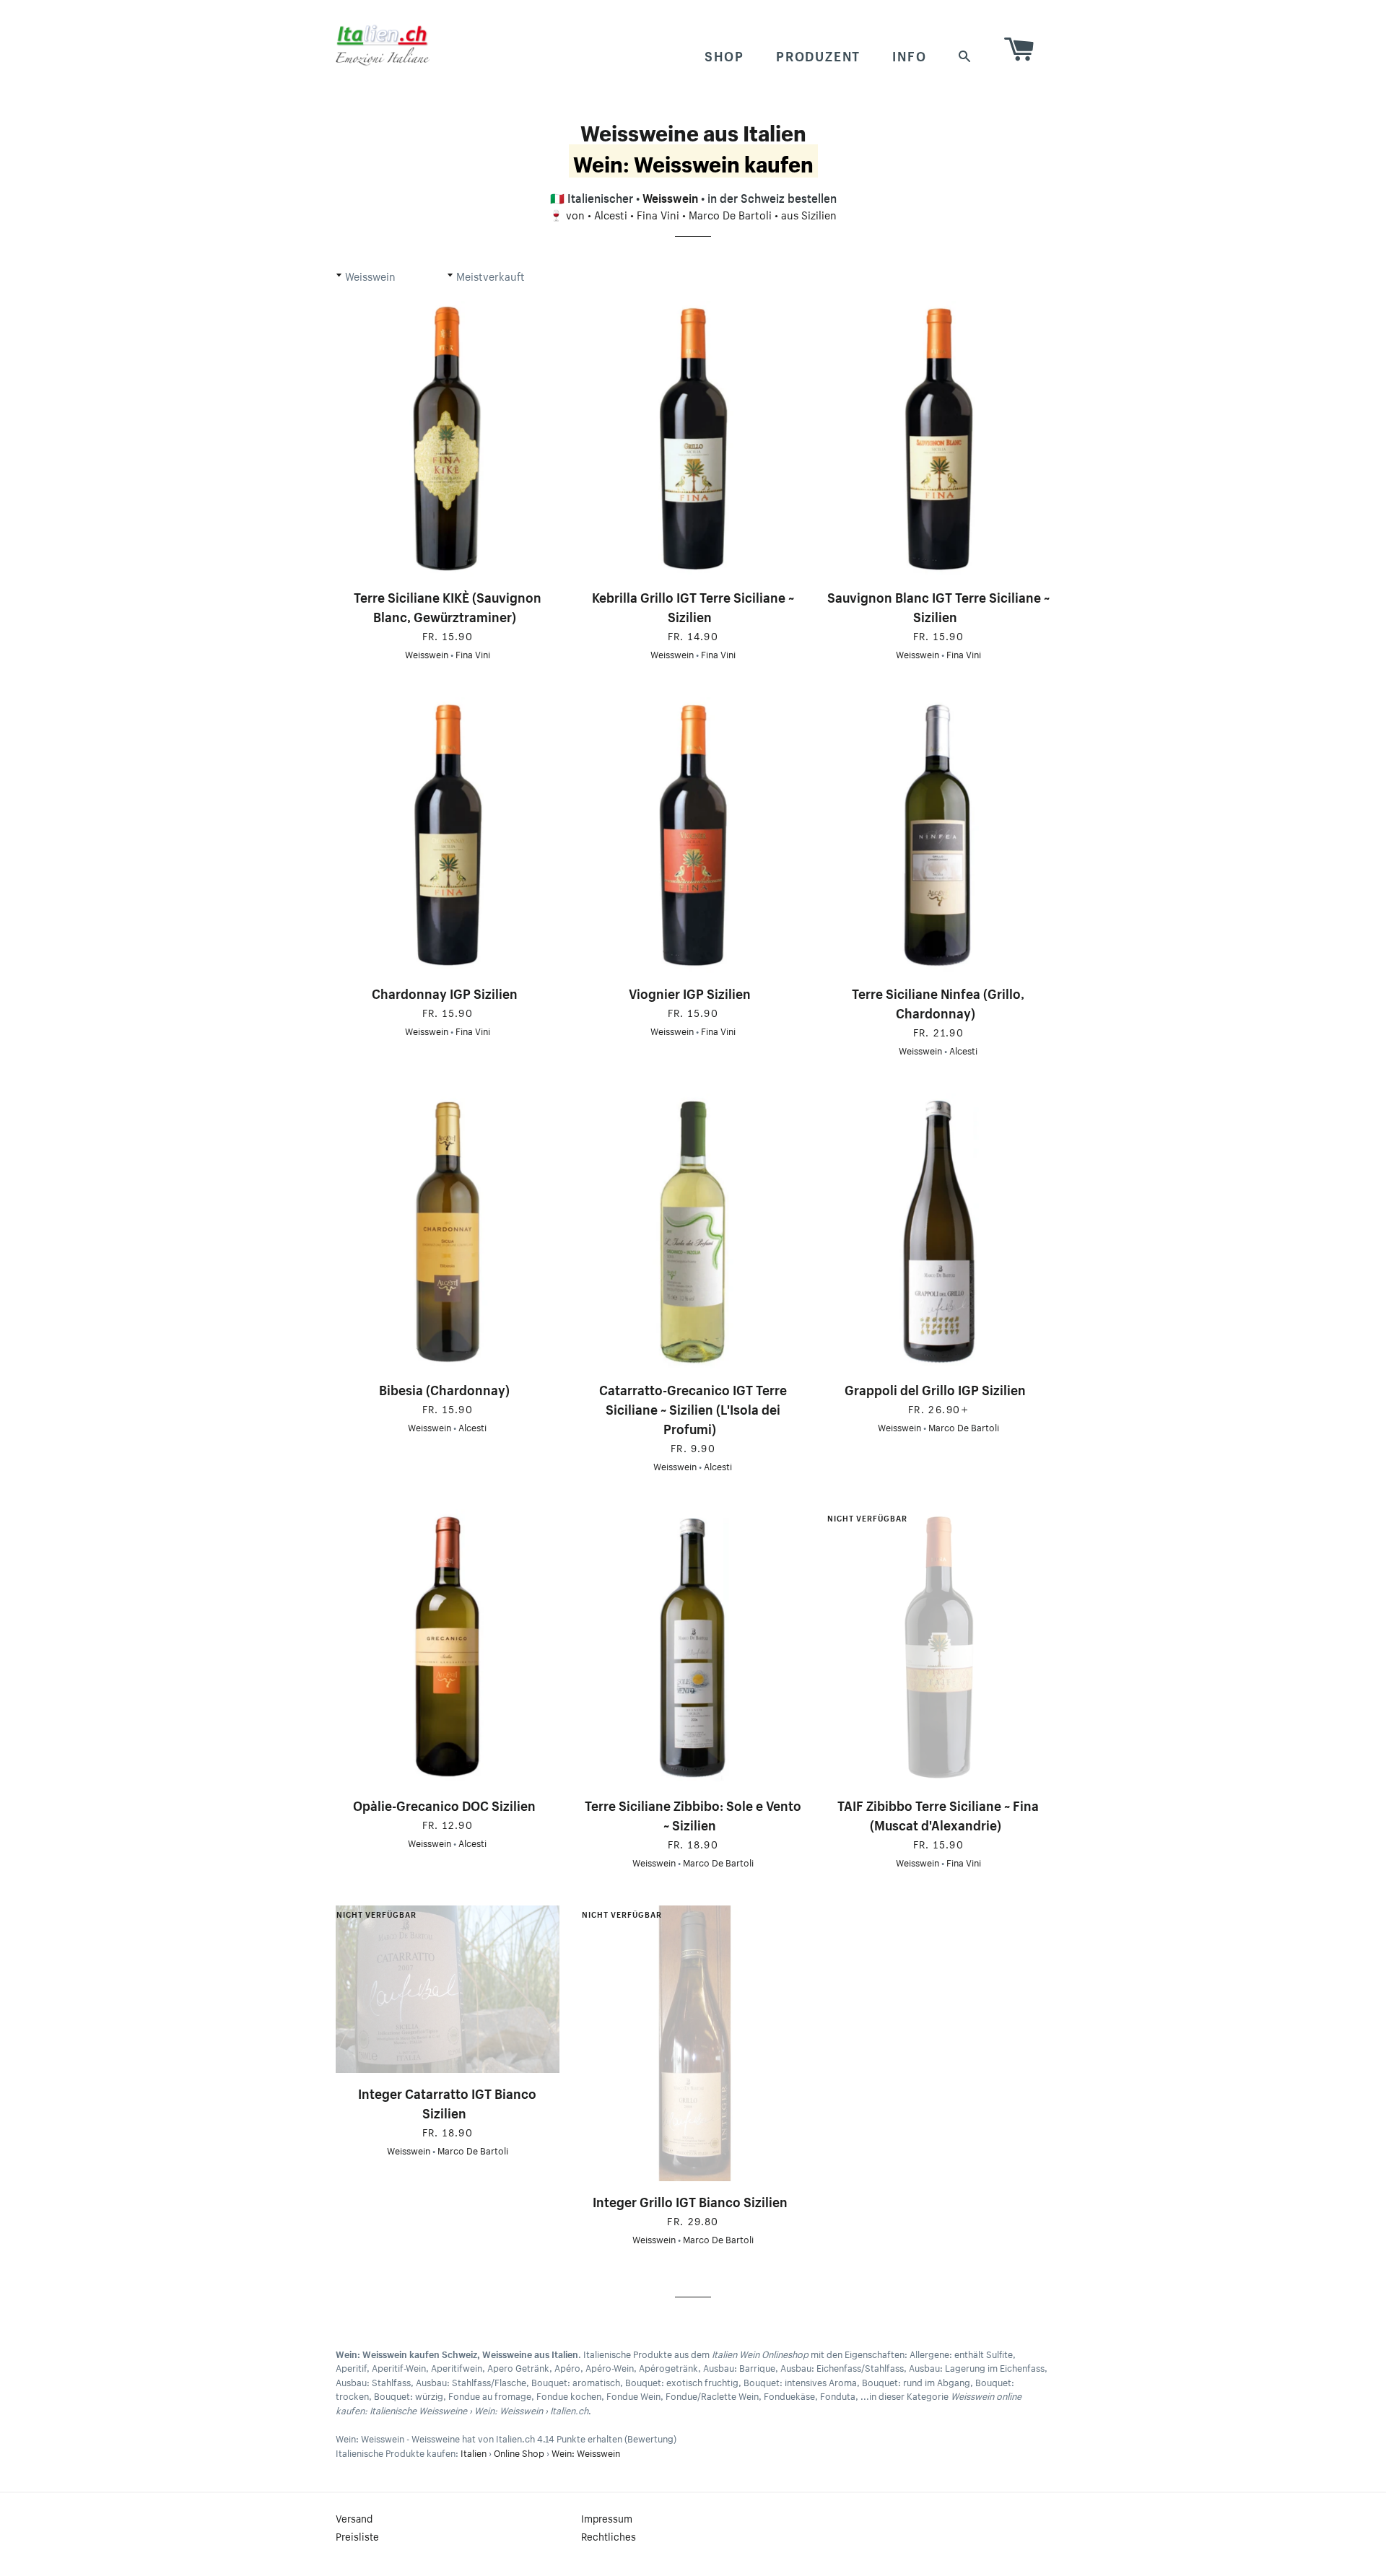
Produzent (818, 54)
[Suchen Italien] (965, 54)
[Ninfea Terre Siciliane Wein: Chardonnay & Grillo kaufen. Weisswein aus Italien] (938, 835)
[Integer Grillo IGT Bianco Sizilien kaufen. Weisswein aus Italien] (693, 2044)
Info (909, 54)
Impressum (607, 2518)
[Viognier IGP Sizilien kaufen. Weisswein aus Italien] (693, 835)
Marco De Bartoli (730, 214)
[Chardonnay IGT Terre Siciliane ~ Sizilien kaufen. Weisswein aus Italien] (448, 835)
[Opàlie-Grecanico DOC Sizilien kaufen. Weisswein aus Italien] (448, 1647)
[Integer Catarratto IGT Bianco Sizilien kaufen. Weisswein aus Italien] (448, 1989)
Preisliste (357, 2536)
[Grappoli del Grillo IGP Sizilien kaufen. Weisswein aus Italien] (938, 1232)
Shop (724, 54)
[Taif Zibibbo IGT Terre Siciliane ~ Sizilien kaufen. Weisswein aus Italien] (938, 1647)
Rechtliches (609, 2536)
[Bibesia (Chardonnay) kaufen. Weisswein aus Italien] (448, 1232)
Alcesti (611, 214)
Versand (354, 2518)
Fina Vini (658, 214)
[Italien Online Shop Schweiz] (383, 45)
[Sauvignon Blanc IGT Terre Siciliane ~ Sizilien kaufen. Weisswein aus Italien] (938, 439)
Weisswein (670, 196)
